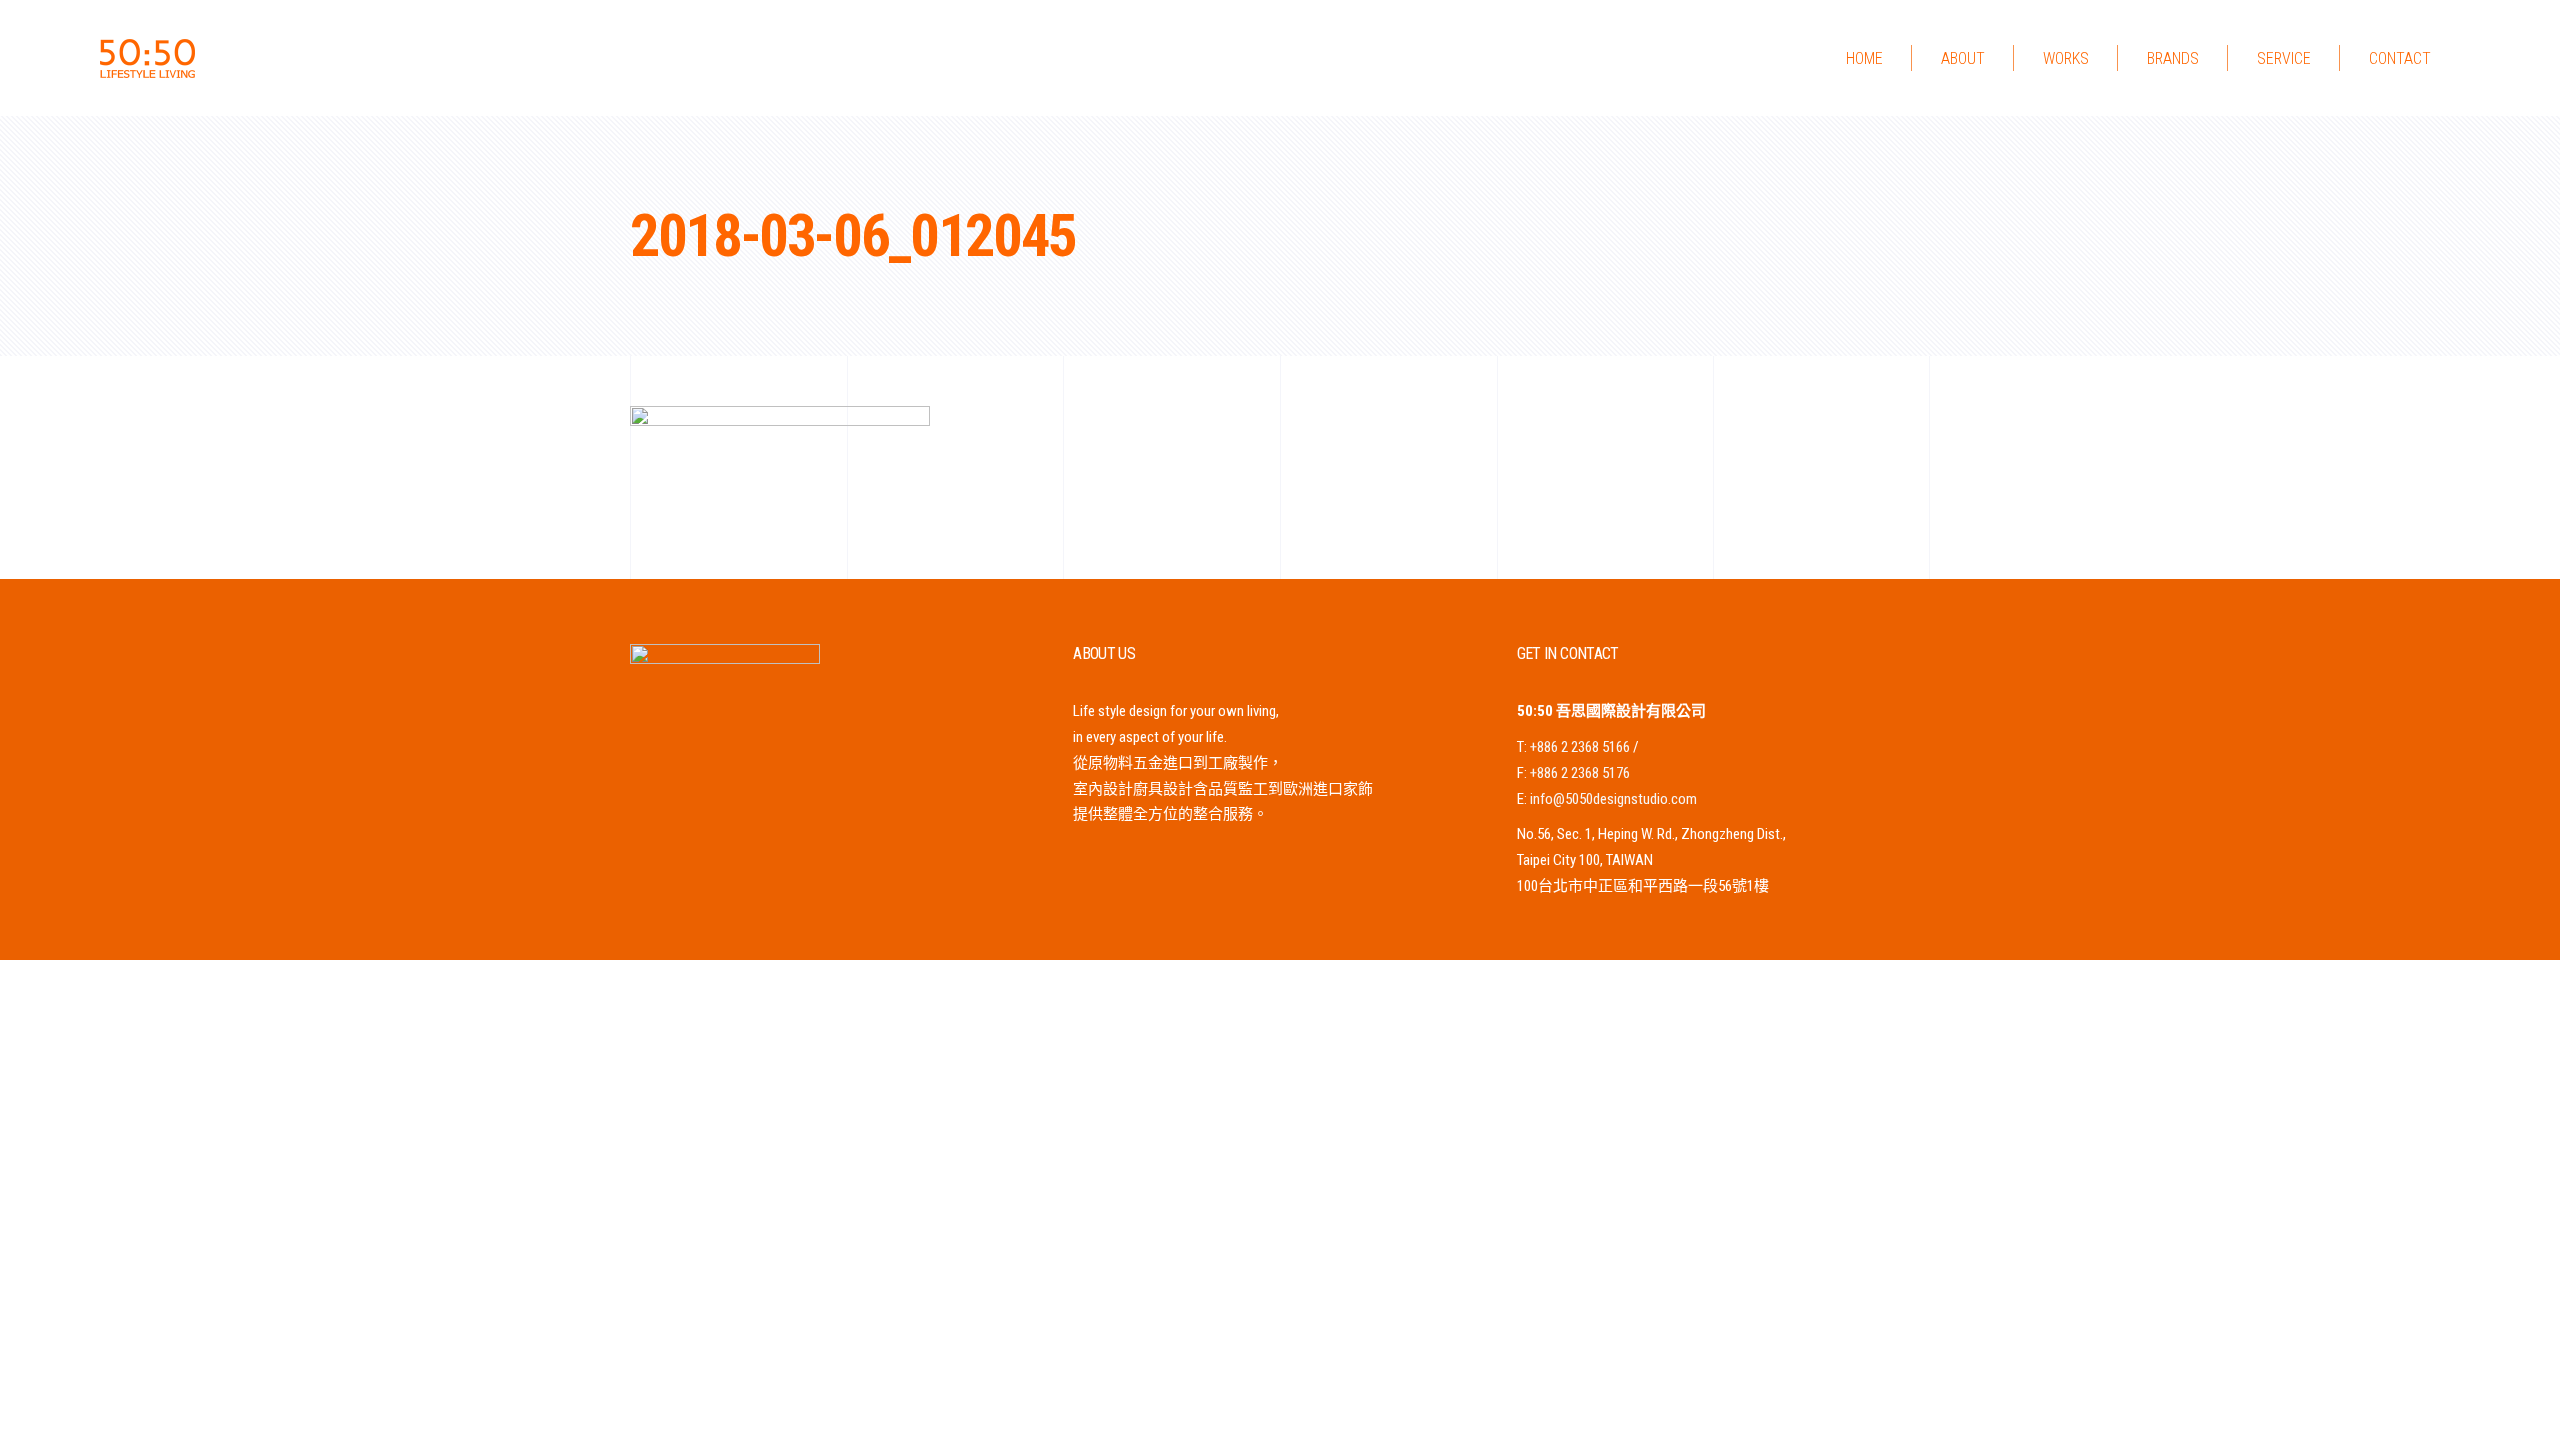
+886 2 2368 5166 (1580, 747)
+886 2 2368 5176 (1580, 773)
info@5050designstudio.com (1613, 799)
